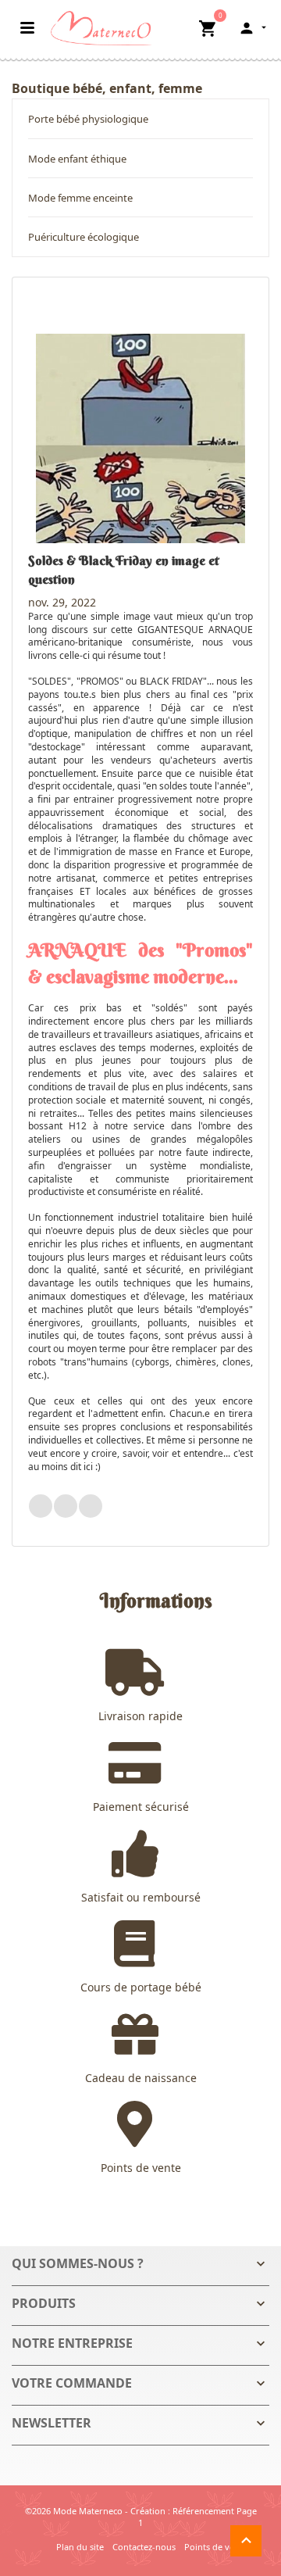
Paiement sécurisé (141, 1807)
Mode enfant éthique (77, 159)
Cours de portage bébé (141, 1987)
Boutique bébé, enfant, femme (107, 88)
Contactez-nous (144, 2547)
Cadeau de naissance (141, 2078)
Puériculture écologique (84, 237)
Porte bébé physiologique (88, 119)
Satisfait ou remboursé (141, 1897)
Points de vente (141, 2168)
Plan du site (80, 2547)
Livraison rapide (140, 1716)
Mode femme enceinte (80, 198)
